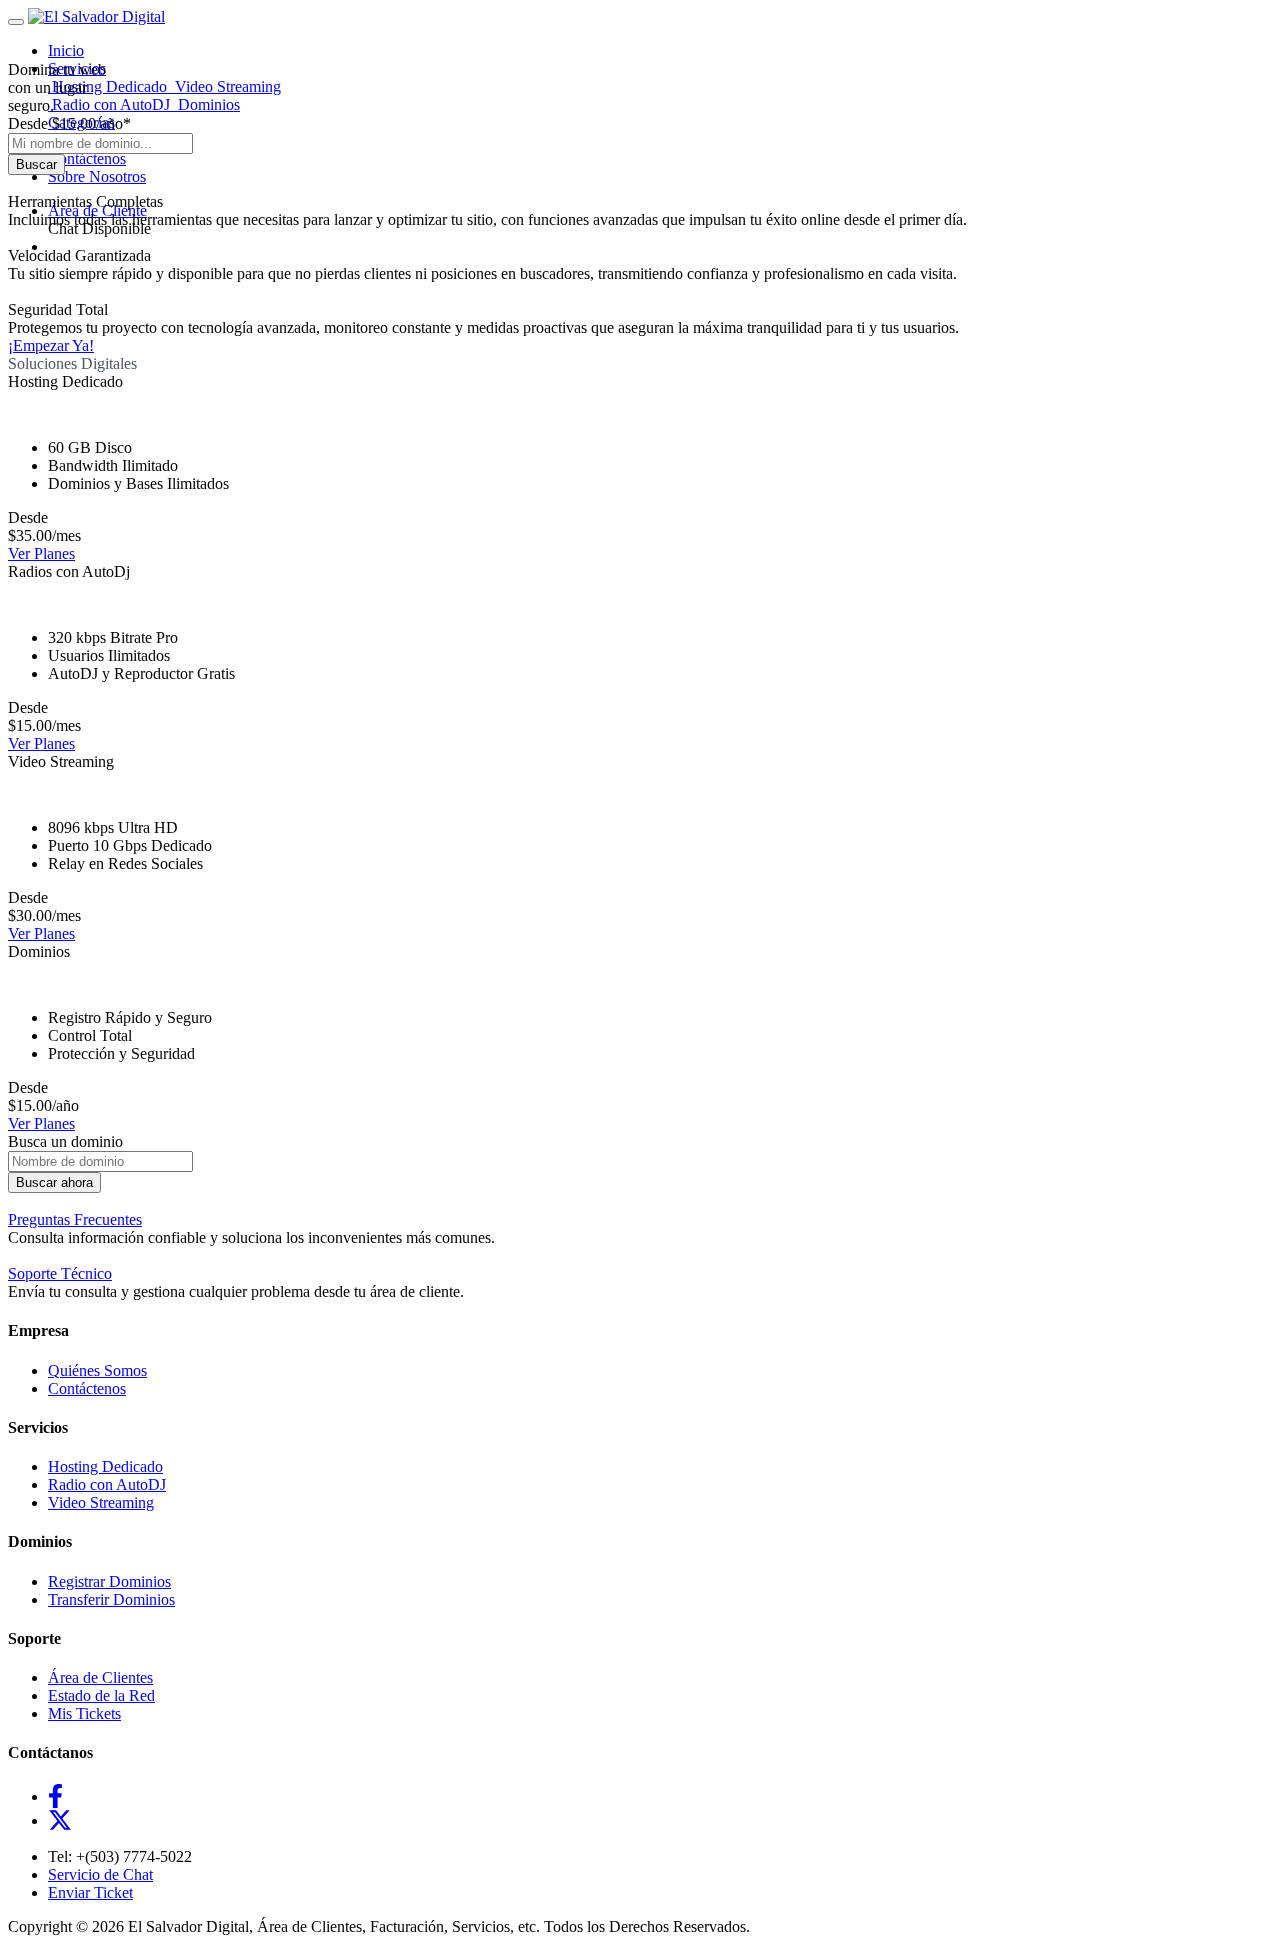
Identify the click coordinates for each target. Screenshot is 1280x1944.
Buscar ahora (54, 1182)
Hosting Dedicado (105, 1466)
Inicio (66, 50)
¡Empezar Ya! (51, 345)
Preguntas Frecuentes (75, 1219)
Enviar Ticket (90, 1892)
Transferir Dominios (111, 1599)
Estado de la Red (101, 1695)
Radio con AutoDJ (107, 1484)
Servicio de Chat (100, 1874)
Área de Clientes (100, 1677)
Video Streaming (101, 1502)
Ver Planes (41, 553)
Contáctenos (87, 158)
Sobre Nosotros (97, 176)
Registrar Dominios (109, 1581)
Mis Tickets (84, 1713)
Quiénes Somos (97, 1370)
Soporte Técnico (60, 1273)
